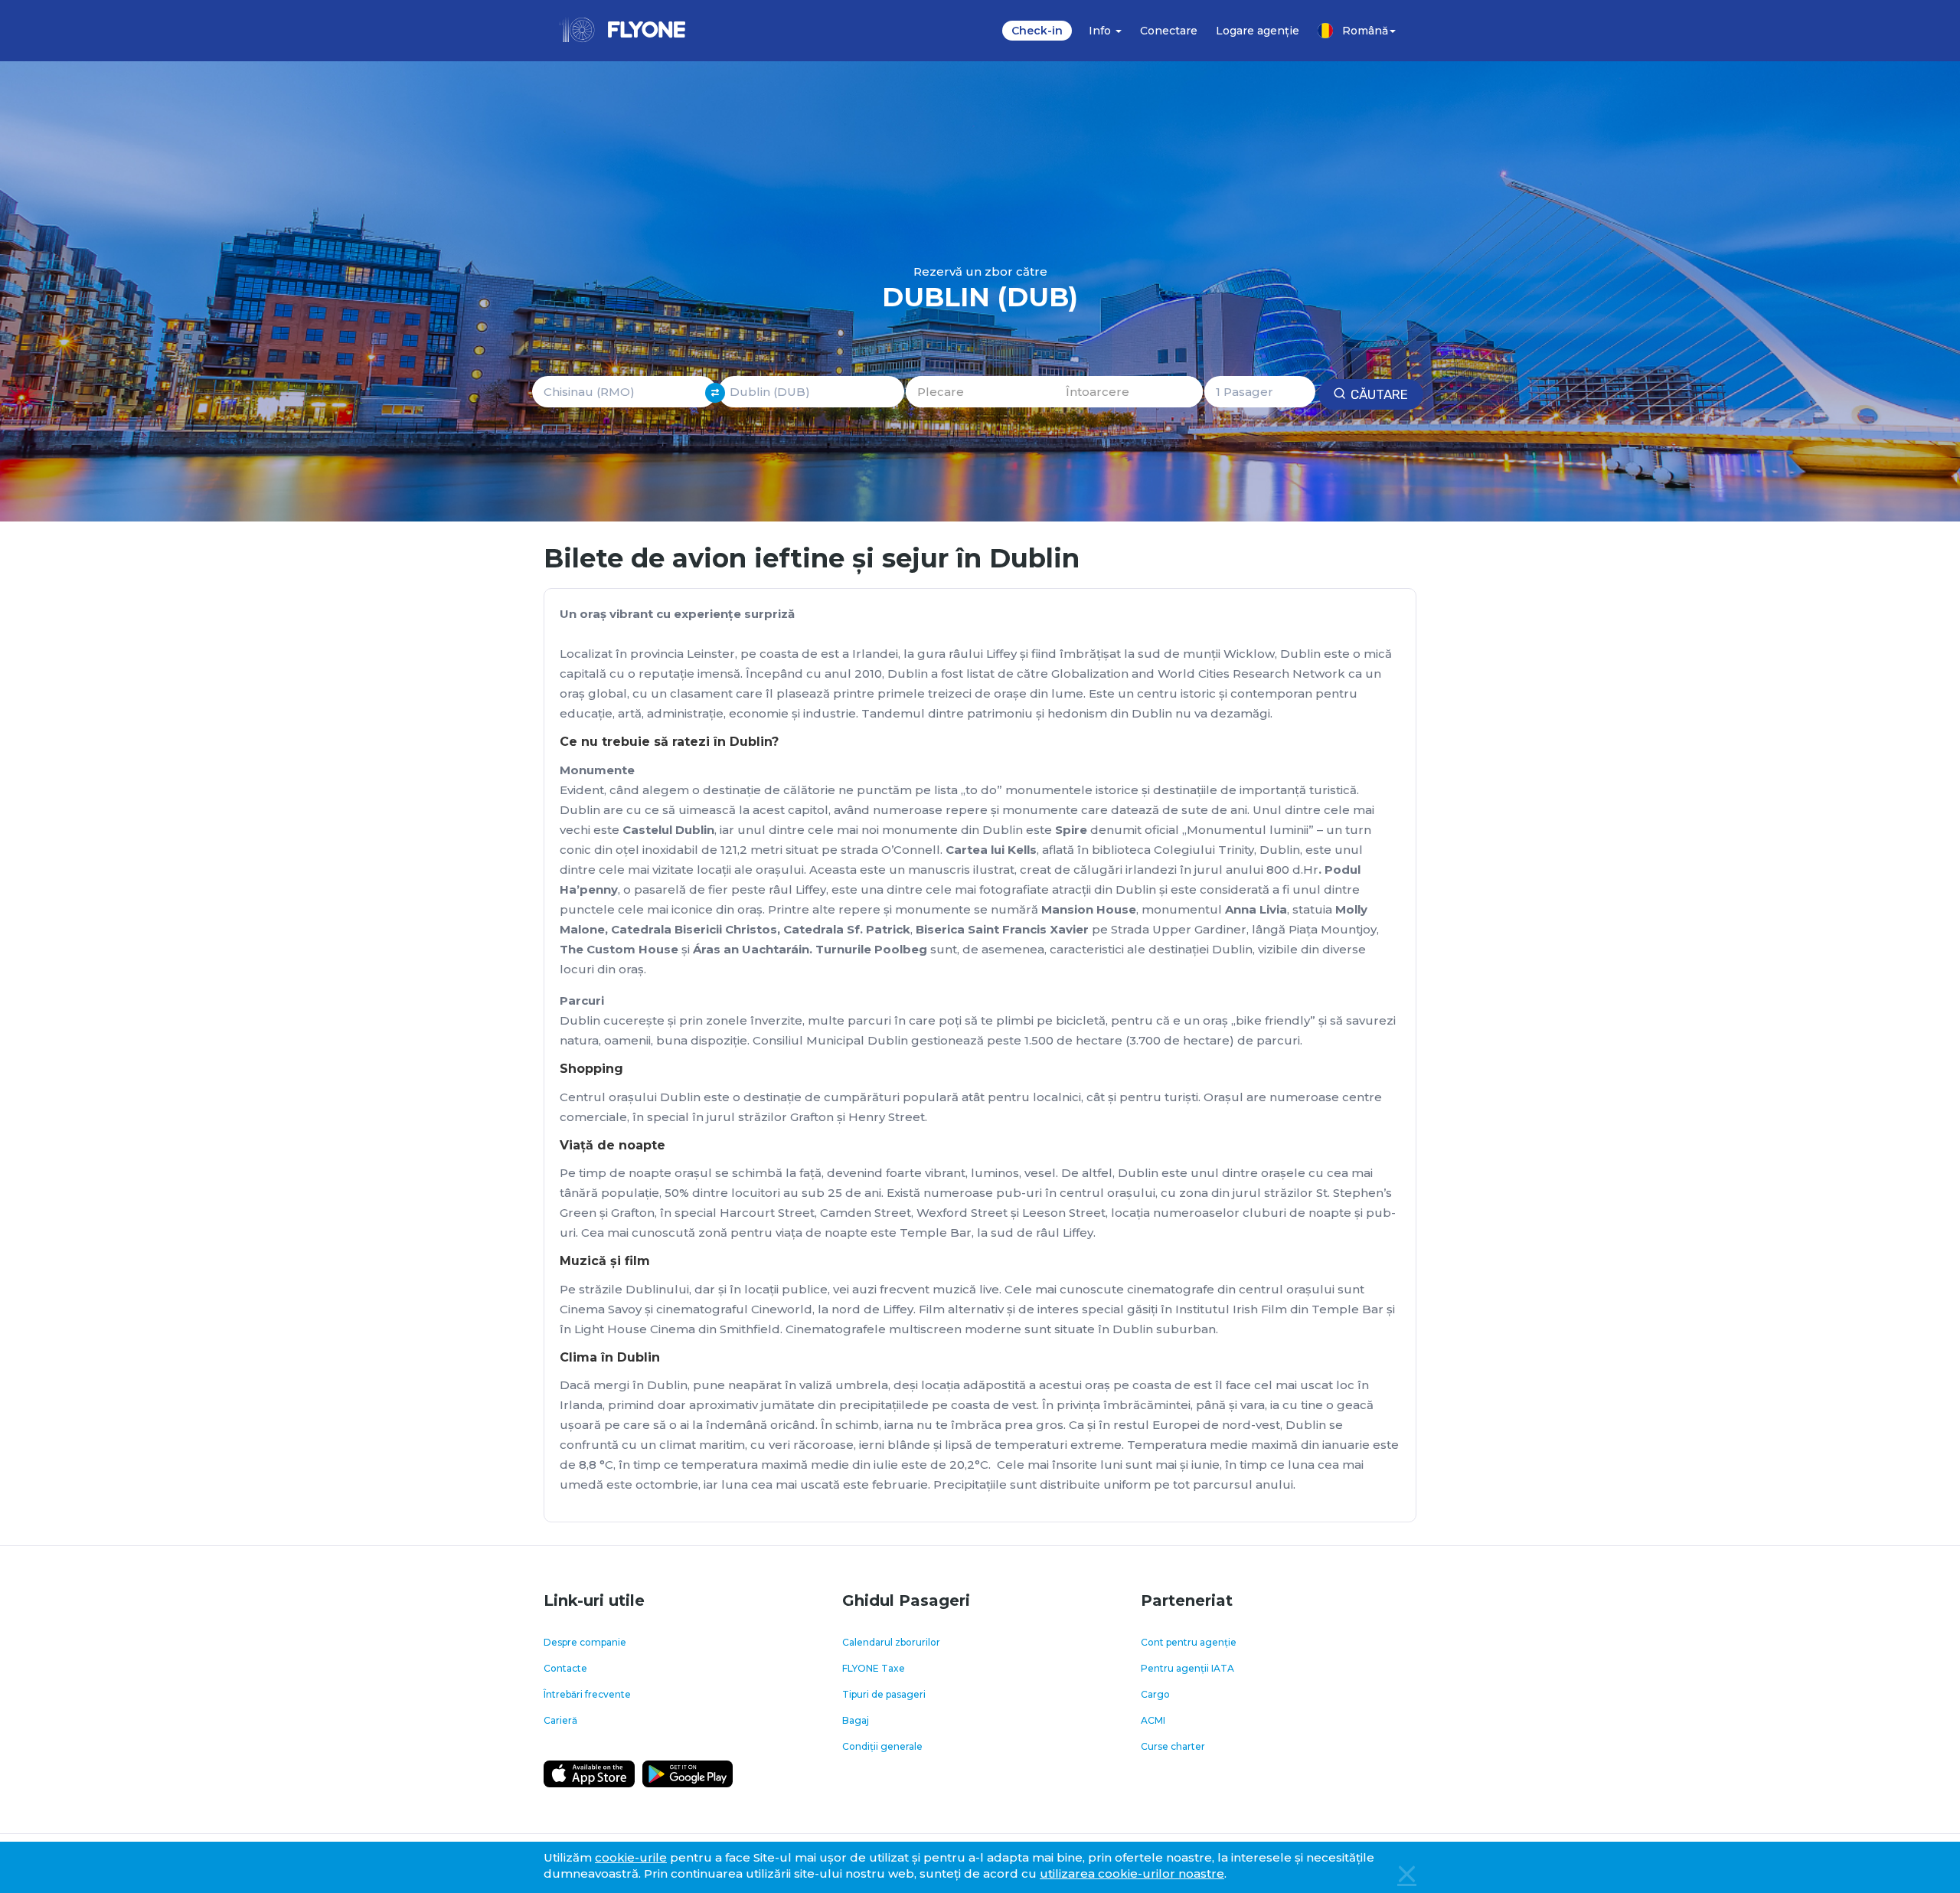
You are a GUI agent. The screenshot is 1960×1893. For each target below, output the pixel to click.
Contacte (565, 1668)
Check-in (1037, 31)
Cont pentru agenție (1189, 1642)
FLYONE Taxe (874, 1668)
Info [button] (1101, 31)
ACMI (1153, 1720)
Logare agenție (1258, 31)
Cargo (1155, 1694)
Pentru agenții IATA (1187, 1668)
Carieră (560, 1720)
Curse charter (1173, 1746)
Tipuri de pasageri (884, 1694)
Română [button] (1365, 31)
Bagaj (856, 1720)
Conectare (1169, 31)
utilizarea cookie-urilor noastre (1132, 1873)
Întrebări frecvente (587, 1694)
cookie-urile (631, 1857)
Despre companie (585, 1642)
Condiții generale (882, 1746)
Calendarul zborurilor (891, 1642)
